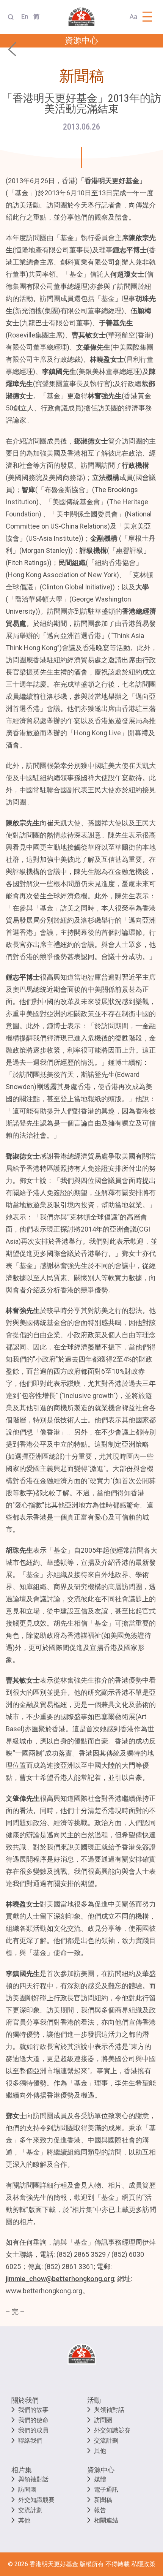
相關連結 (106, 2520)
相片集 (22, 2470)
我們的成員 (33, 2430)
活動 (94, 2400)
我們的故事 (33, 2410)
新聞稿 (103, 2500)
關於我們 (25, 2400)
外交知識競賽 (112, 2430)
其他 (100, 2451)
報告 (100, 2510)
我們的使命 (33, 2420)
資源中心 (101, 2470)
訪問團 (103, 2420)
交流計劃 (106, 2441)
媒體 (100, 2479)
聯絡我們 (30, 2441)
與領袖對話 (109, 2410)
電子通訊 (106, 2490)
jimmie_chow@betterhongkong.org (60, 2279)
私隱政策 (143, 2564)
